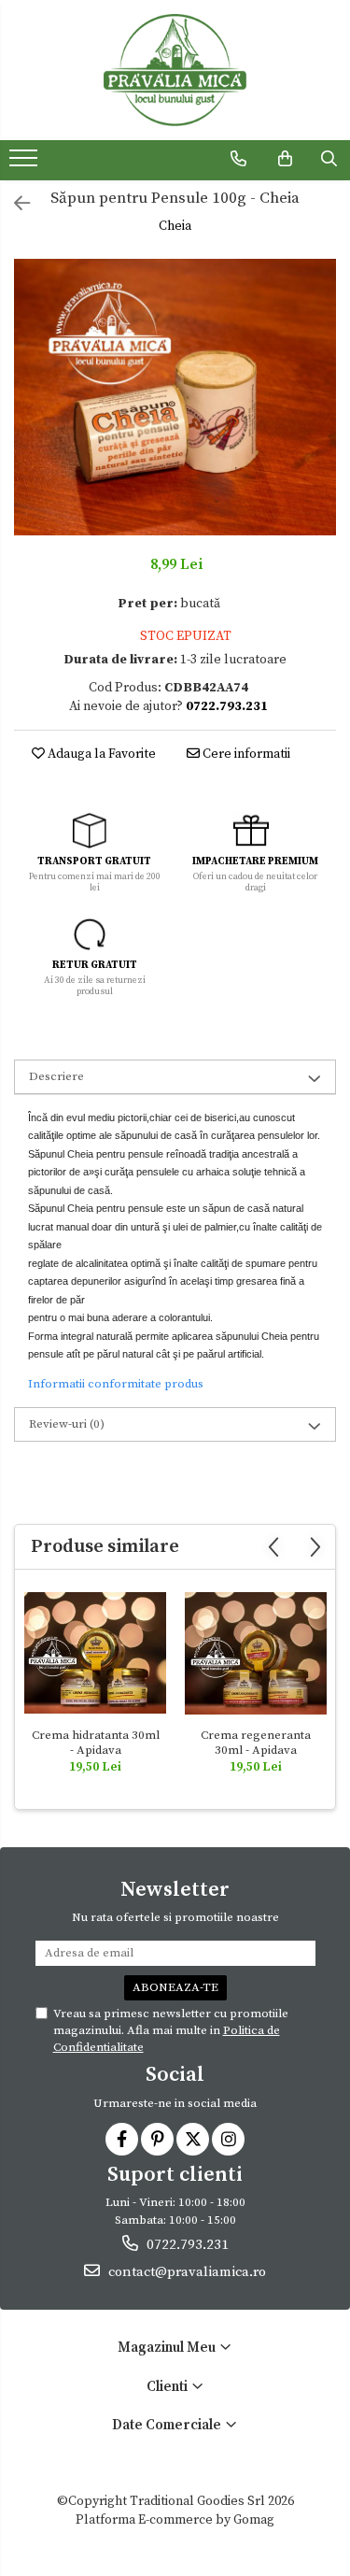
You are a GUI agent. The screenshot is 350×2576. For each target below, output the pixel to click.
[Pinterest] (157, 2139)
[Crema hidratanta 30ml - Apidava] (95, 1653)
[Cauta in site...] (329, 159)
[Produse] (26, 164)
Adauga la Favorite (100, 754)
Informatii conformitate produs (116, 1384)
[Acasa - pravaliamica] (175, 70)
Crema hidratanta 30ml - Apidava (96, 1743)
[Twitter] (193, 2139)
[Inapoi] (14, 205)
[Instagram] (228, 2139)
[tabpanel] (175, 398)
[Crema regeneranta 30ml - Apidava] (256, 1653)
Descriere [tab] (56, 1076)
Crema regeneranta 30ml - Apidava (256, 1743)
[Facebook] (122, 2139)
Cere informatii (245, 754)
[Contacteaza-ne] (238, 159)
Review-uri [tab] (67, 1424)
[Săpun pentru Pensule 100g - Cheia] (175, 398)
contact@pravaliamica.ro (185, 2272)
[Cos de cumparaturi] (285, 159)
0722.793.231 (186, 2245)
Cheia (175, 226)
